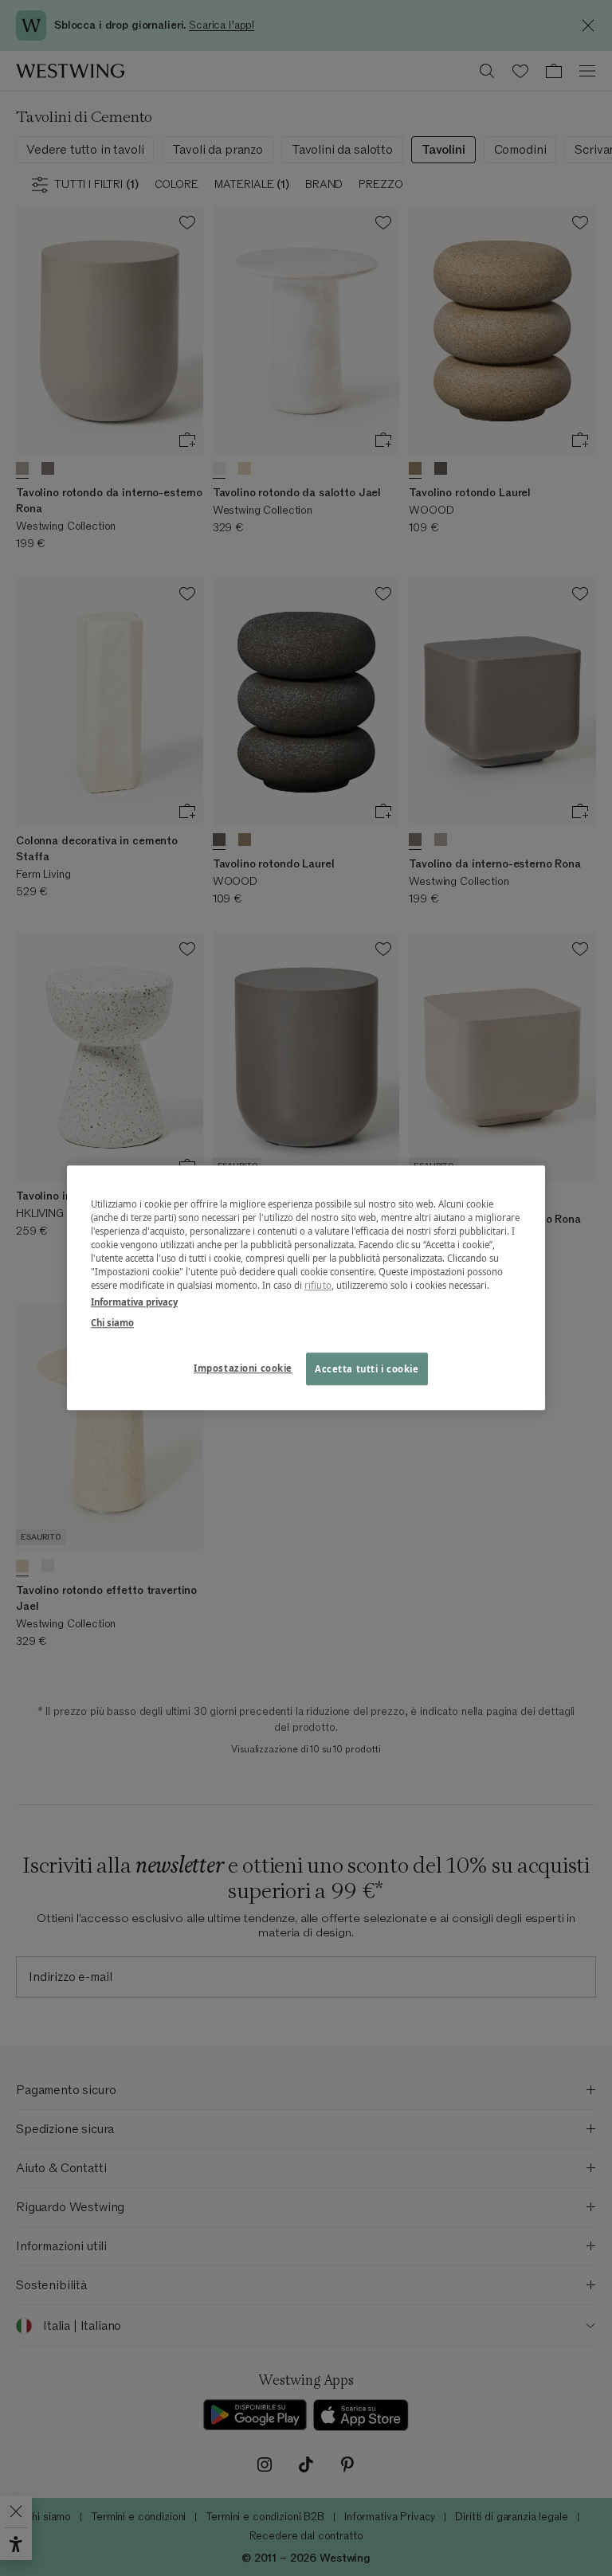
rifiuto (318, 1286)
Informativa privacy (134, 1303)
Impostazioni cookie (243, 1368)
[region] (306, 1288)
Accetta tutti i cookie (367, 1369)
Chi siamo (112, 1323)
